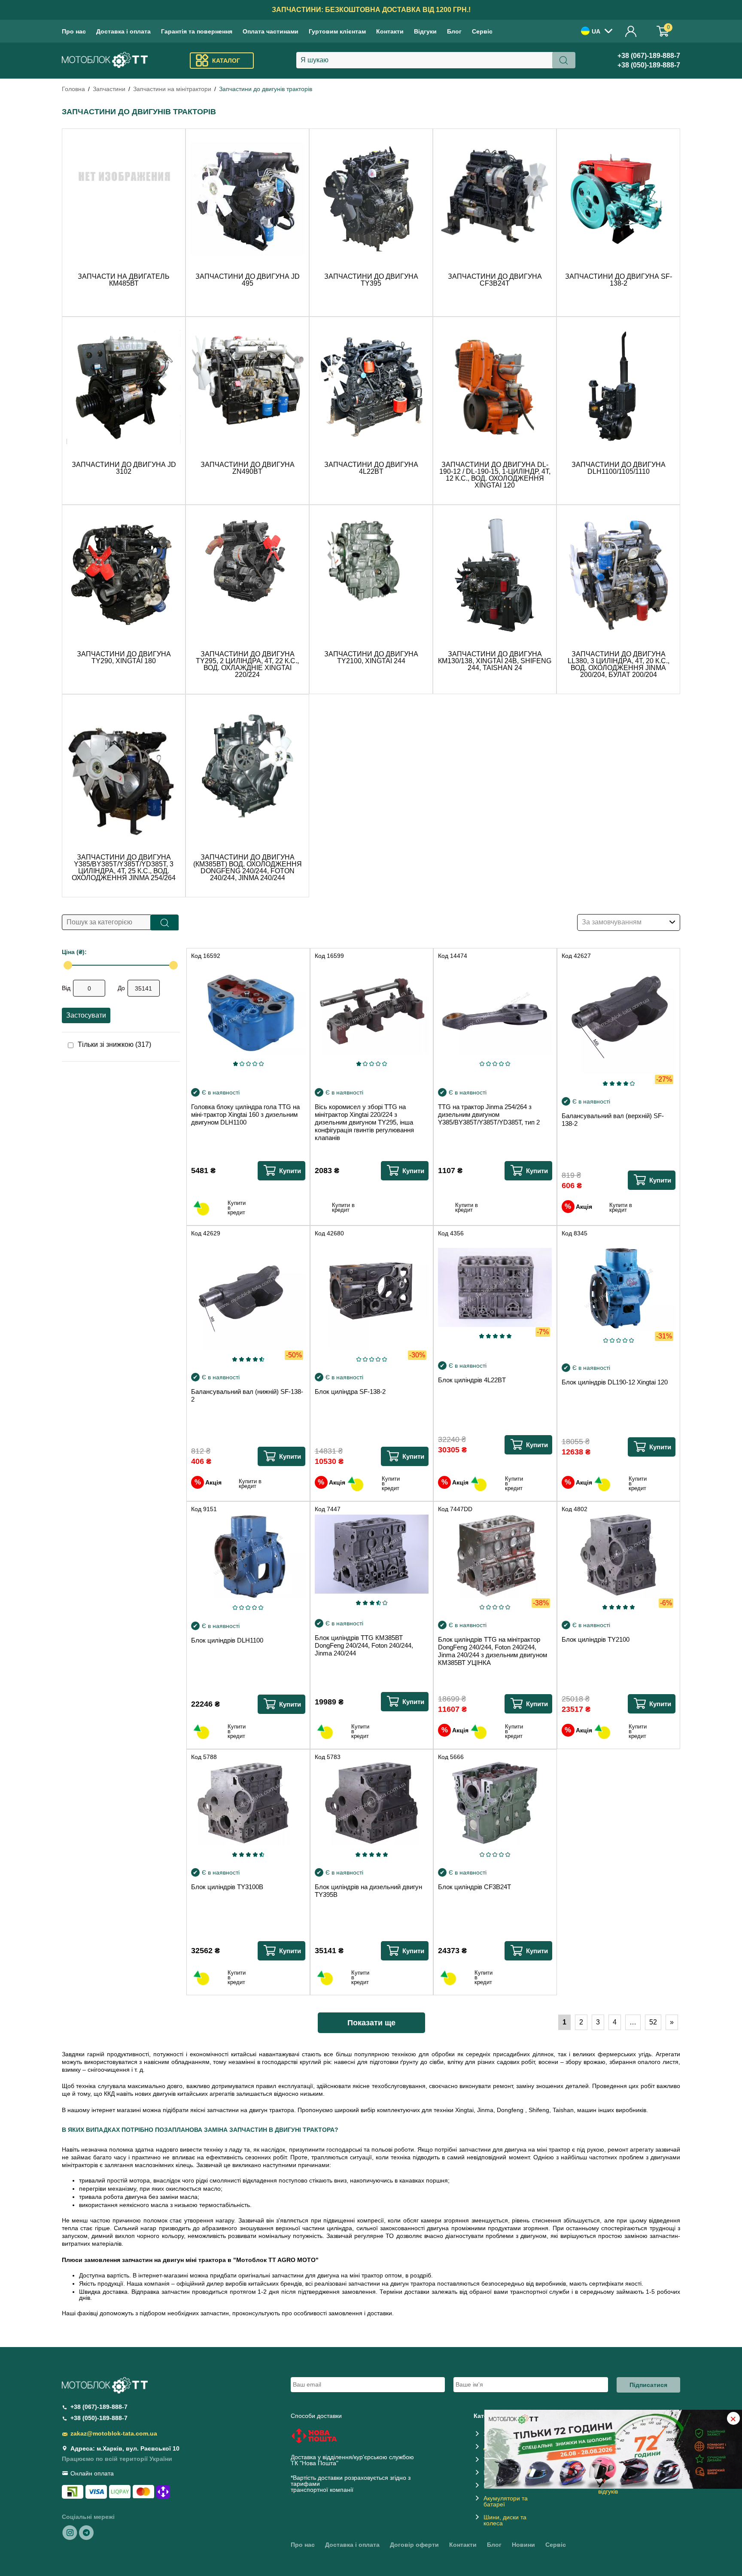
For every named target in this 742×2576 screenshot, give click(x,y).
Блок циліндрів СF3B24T (474, 1887)
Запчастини (109, 89)
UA (596, 31)
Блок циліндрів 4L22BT (472, 1380)
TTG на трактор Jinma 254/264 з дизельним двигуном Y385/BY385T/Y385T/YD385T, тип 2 (489, 1114)
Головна (73, 89)
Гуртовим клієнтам (337, 31)
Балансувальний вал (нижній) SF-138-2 (247, 1395)
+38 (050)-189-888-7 (649, 65)
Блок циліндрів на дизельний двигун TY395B (368, 1891)
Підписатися (648, 2385)
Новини (523, 2545)
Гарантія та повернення (197, 31)
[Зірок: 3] (248, 1064)
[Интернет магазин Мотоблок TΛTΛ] (105, 61)
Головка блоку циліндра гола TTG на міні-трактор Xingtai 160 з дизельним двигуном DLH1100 (245, 1114)
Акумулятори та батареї (506, 2501)
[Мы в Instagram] (70, 2532)
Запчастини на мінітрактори (172, 89)
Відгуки (425, 31)
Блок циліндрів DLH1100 (227, 1640)
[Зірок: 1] (235, 1064)
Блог (454, 31)
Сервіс (482, 31)
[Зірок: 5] (261, 1064)
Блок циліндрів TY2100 (596, 1639)
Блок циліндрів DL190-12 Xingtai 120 (615, 1382)
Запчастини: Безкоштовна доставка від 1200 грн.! (371, 10)
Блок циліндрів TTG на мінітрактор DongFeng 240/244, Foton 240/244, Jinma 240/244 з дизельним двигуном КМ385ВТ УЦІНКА (493, 1651)
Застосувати (86, 1015)
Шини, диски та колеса (505, 2520)
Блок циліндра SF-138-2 (350, 1392)
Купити (290, 1171)
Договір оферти (414, 2545)
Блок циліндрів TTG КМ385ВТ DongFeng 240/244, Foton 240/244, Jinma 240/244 (364, 1645)
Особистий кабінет (631, 31)
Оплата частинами (271, 31)
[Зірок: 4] (255, 1064)
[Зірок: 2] (242, 1064)
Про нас (74, 31)
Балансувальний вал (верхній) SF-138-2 (613, 1120)
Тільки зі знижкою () (114, 1045)
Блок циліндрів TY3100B (227, 1887)
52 (653, 2022)
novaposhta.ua (360, 2463)
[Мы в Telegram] (86, 2532)
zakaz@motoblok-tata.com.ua (114, 2433)
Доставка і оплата (123, 31)
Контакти (390, 31)
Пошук (165, 922)
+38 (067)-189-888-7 (649, 56)
